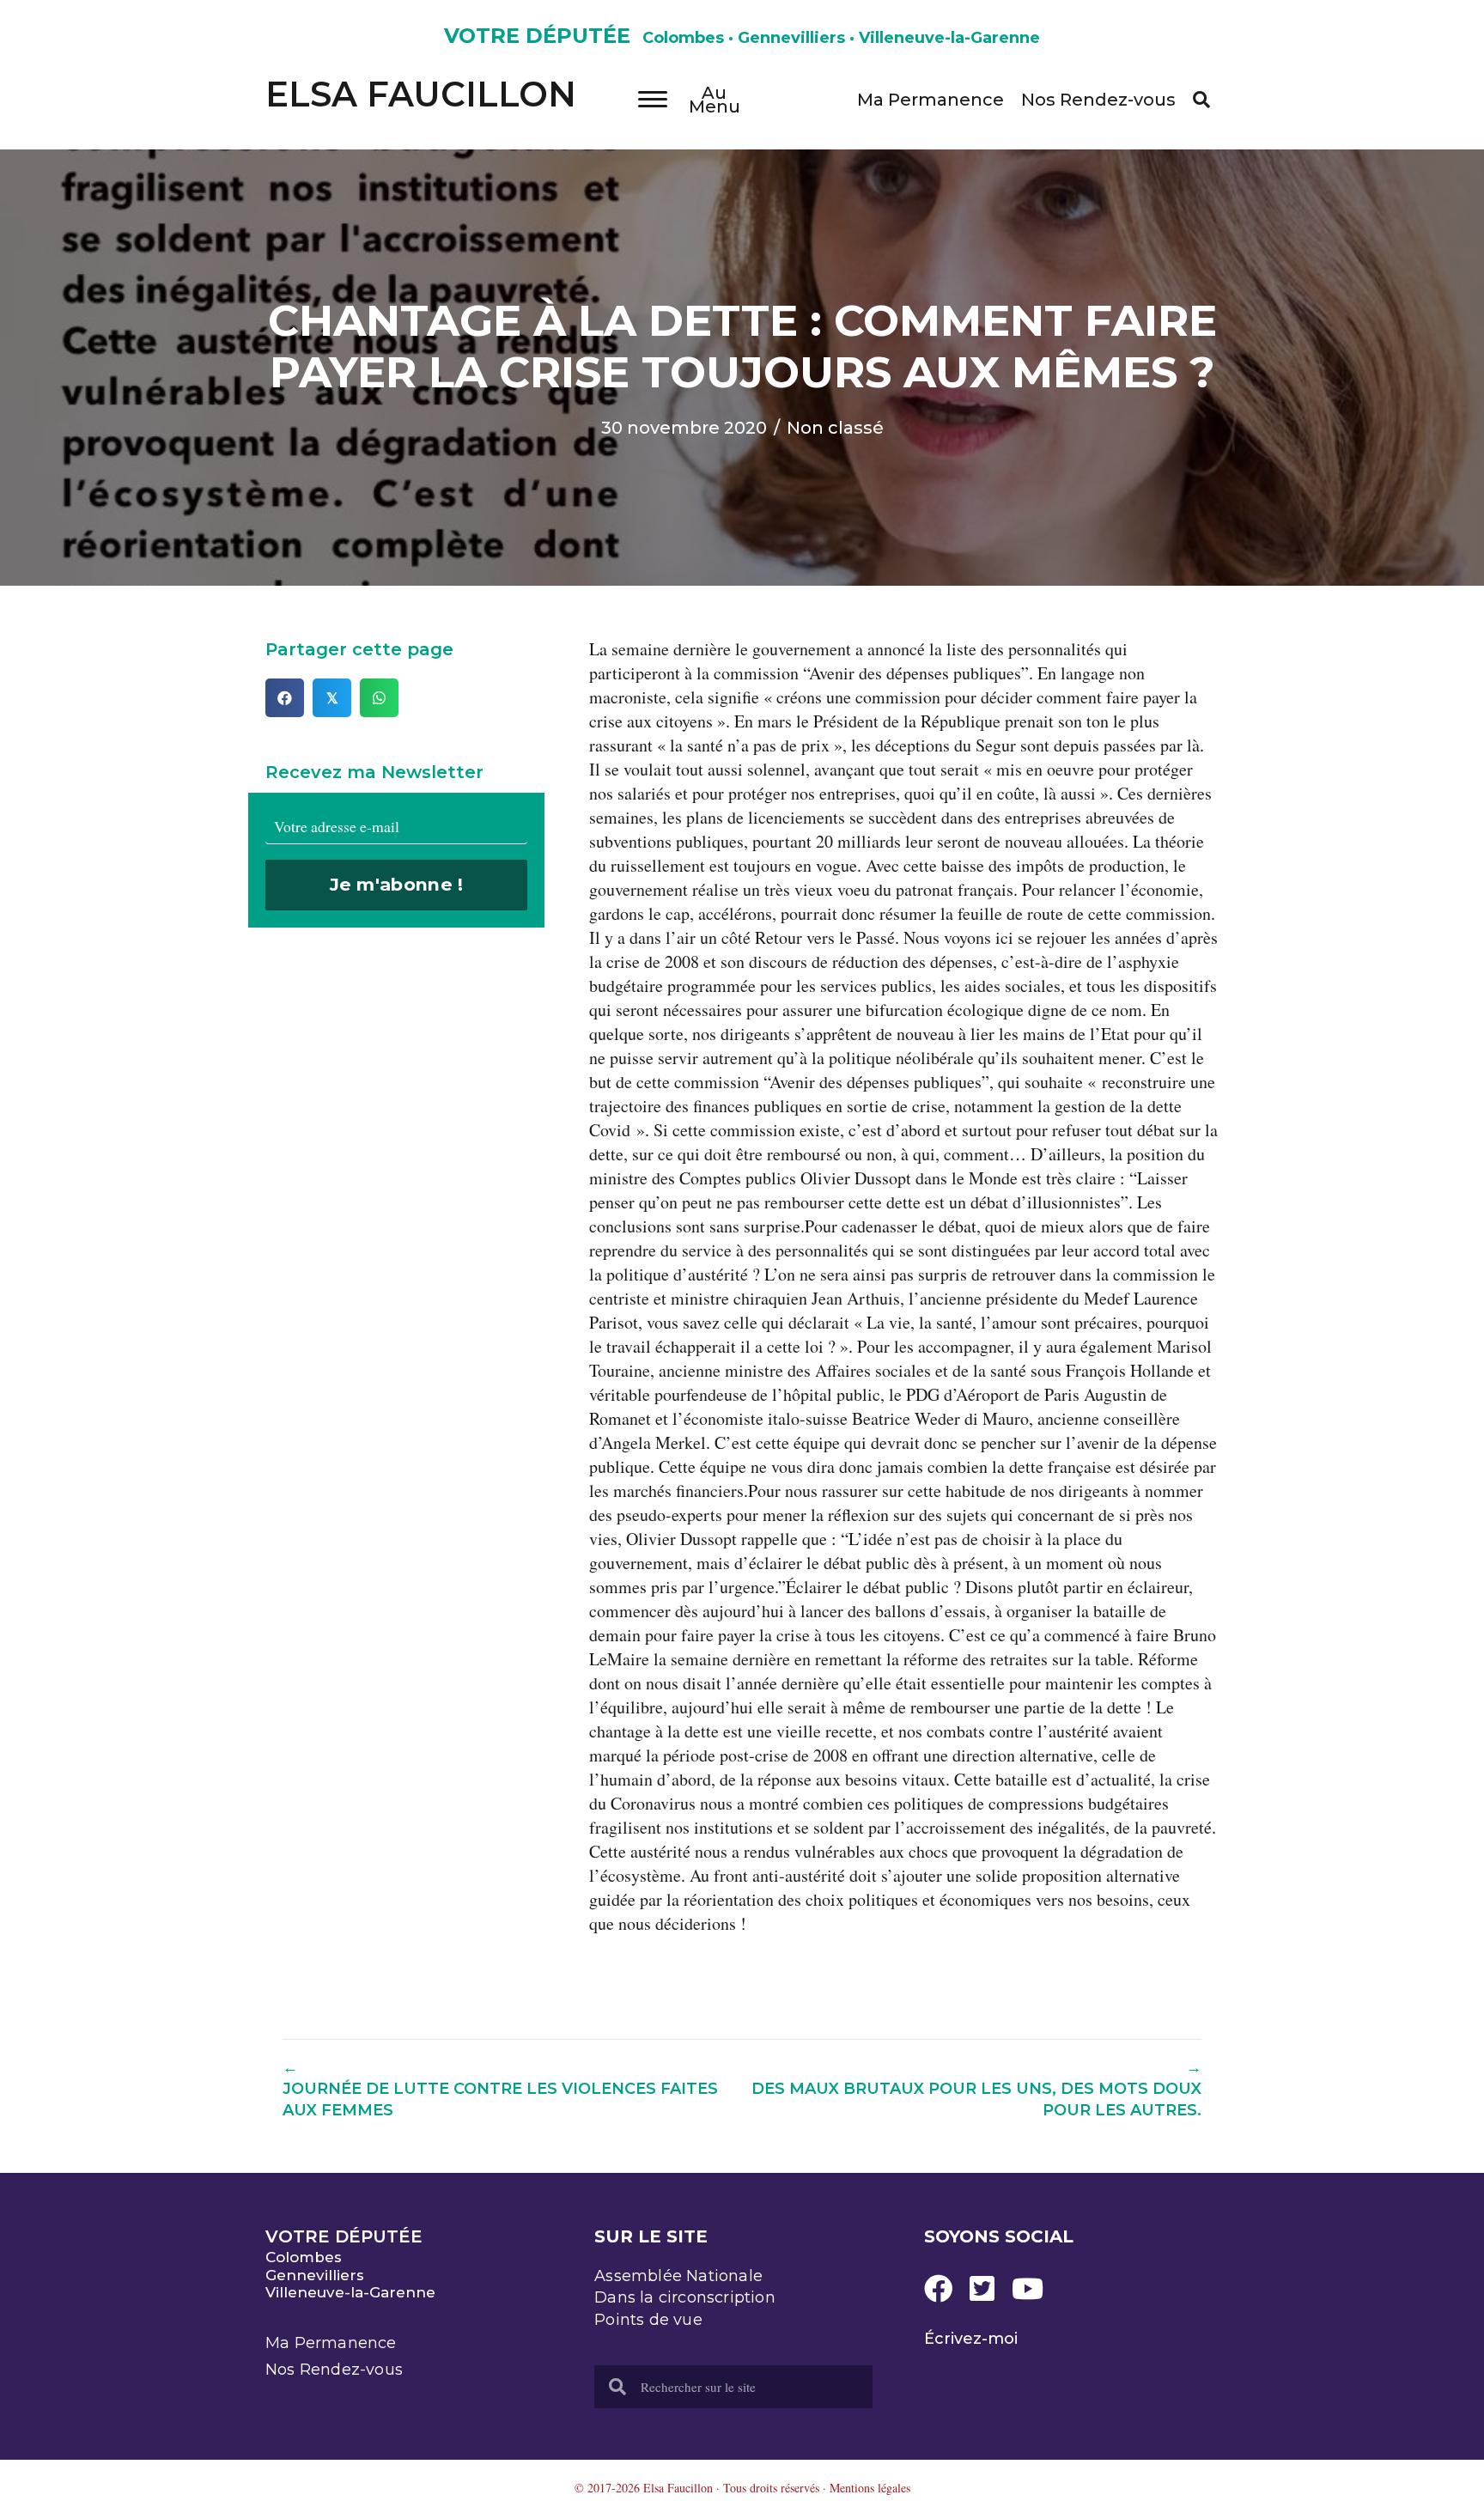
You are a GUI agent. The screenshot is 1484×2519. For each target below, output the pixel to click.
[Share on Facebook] (285, 698)
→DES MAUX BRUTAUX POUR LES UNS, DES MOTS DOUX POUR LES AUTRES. (976, 2089)
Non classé (835, 428)
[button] (1201, 100)
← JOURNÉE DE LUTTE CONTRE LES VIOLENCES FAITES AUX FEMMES (500, 2089)
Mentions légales (870, 2488)
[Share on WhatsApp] (379, 698)
